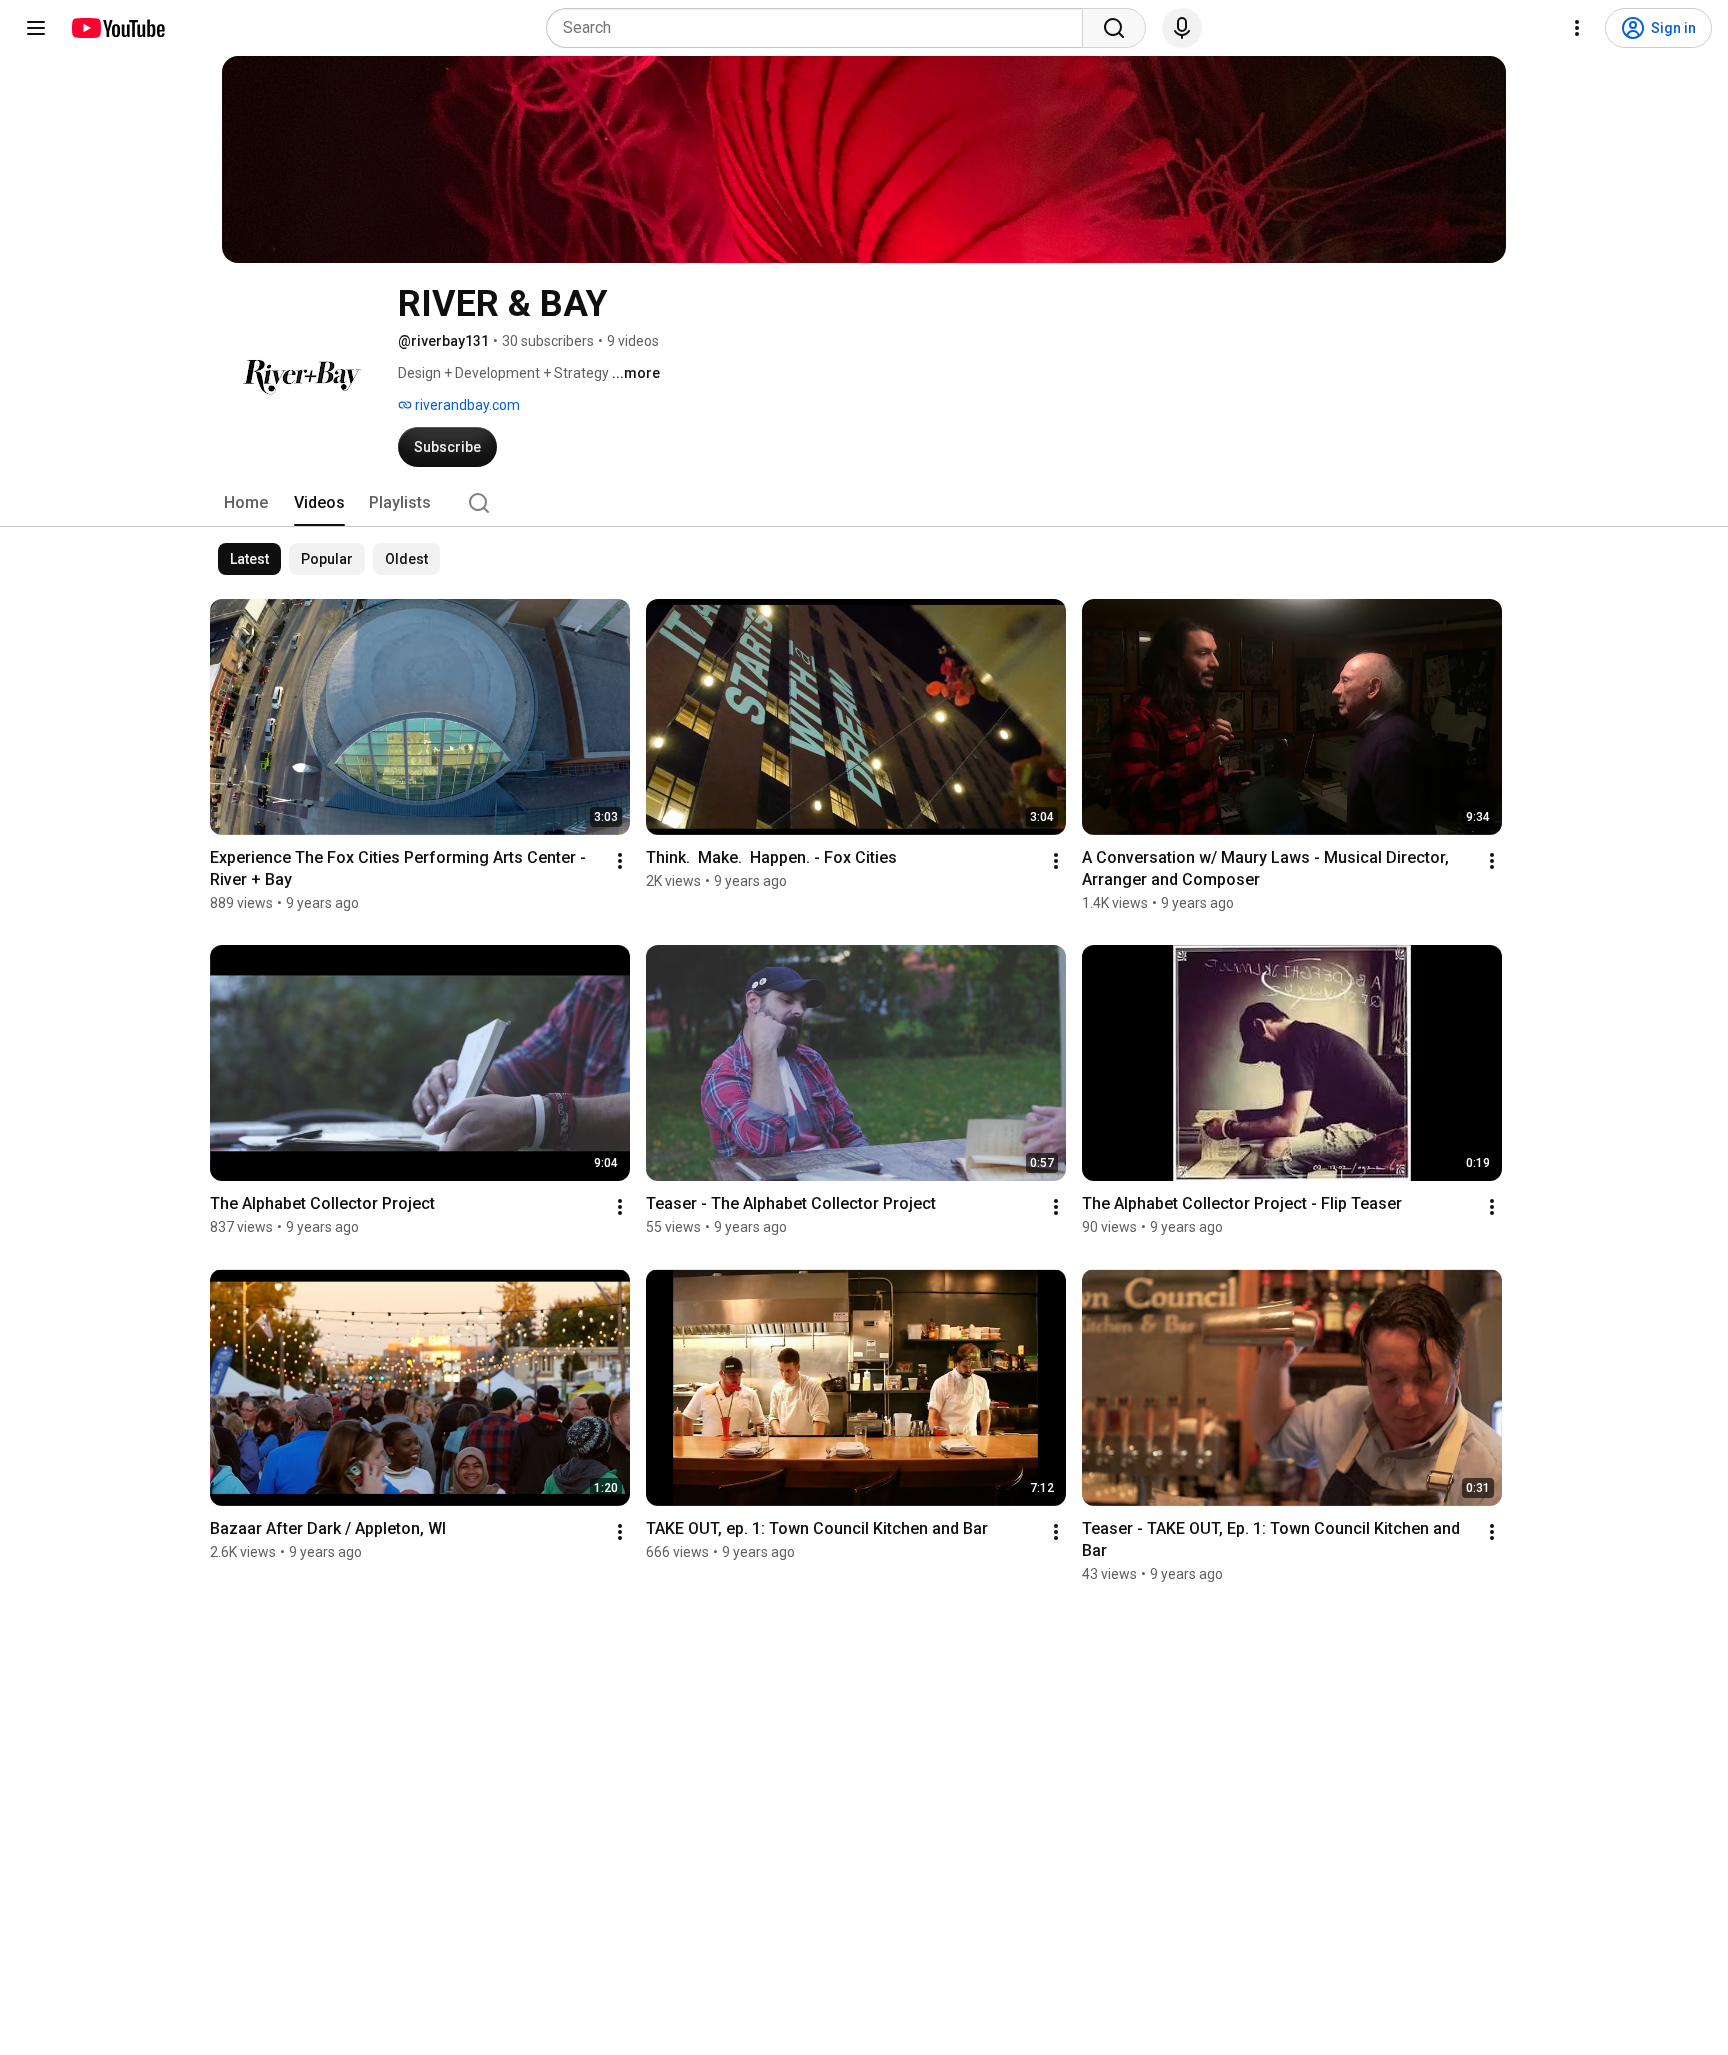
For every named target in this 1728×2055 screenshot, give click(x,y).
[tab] (246, 503)
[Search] (1114, 28)
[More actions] (620, 861)
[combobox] (820, 28)
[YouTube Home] (117, 28)
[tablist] (864, 503)
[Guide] (36, 28)
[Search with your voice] (1182, 28)
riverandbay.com (466, 405)
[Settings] (1577, 28)
